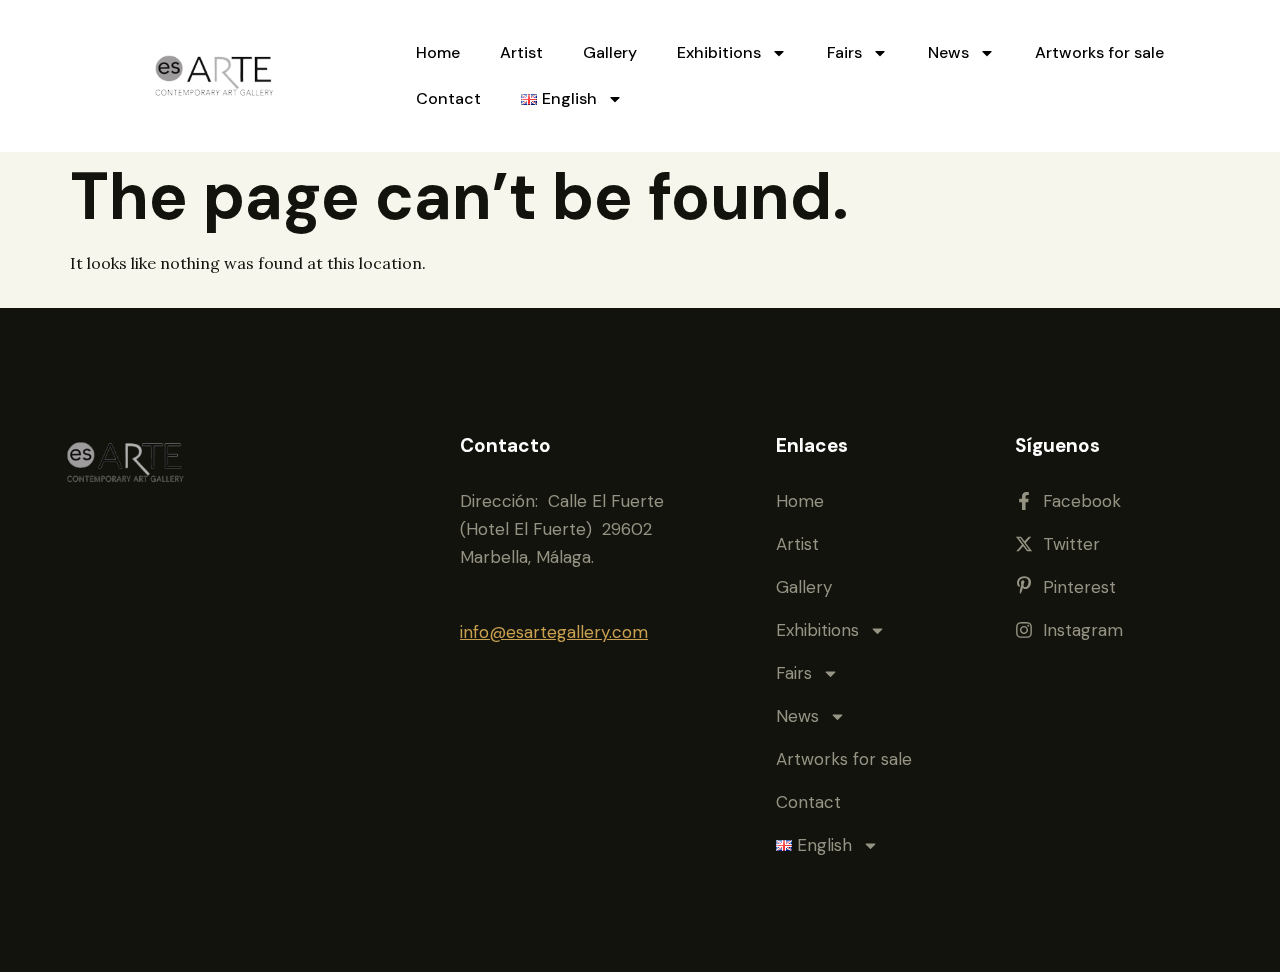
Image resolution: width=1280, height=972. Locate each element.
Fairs (844, 52)
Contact (448, 98)
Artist (521, 52)
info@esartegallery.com (554, 632)
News (948, 52)
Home (438, 52)
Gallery (610, 52)
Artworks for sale (1099, 52)
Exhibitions (719, 52)
